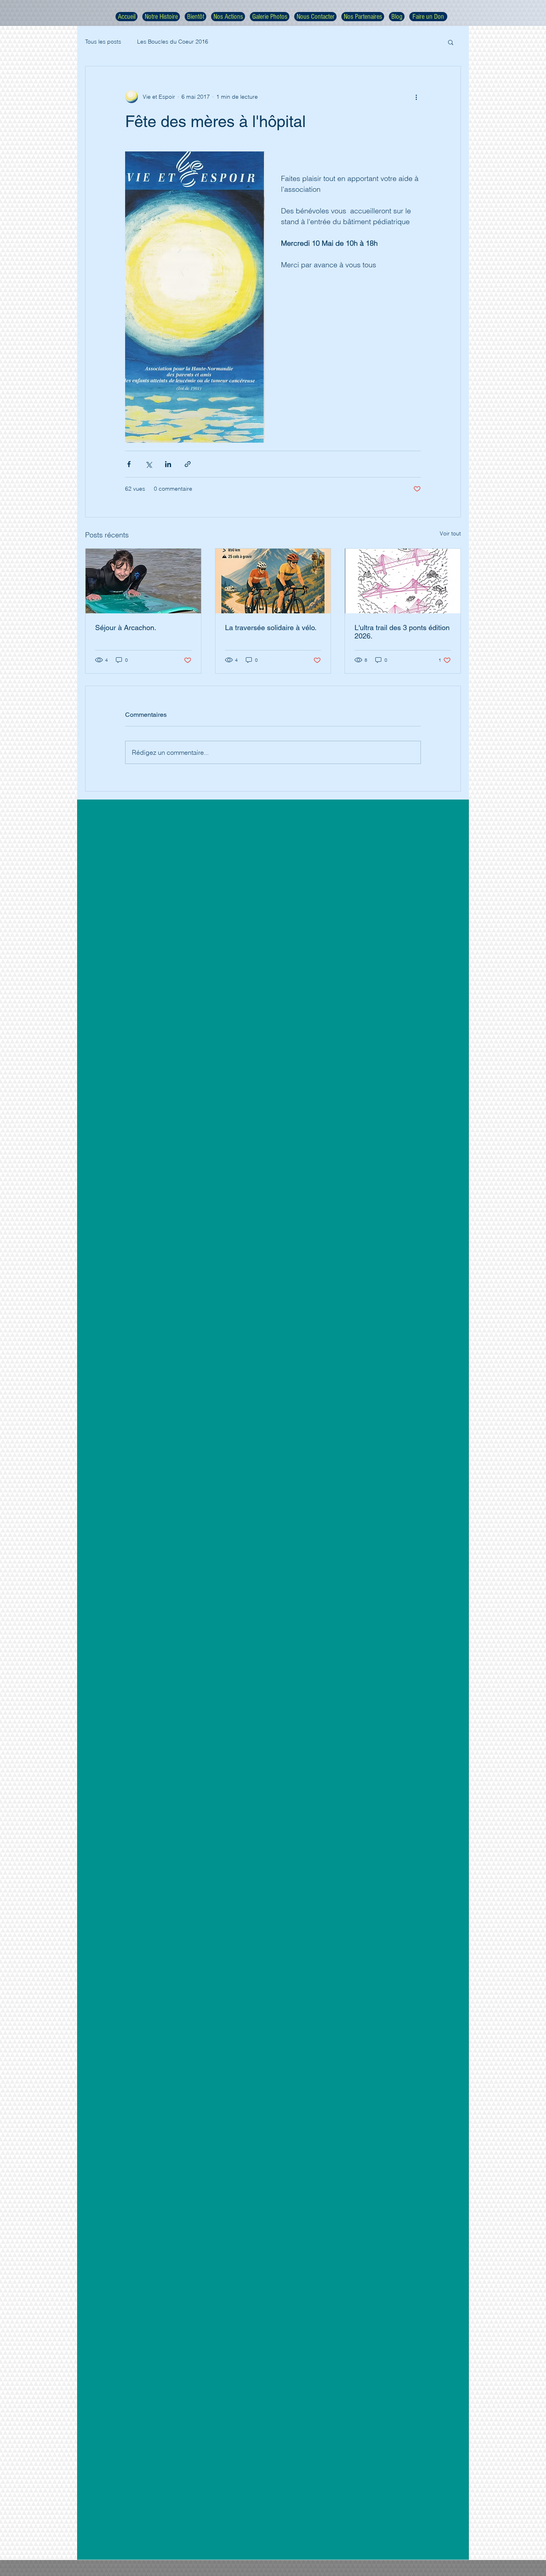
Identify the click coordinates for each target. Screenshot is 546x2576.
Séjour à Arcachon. (126, 628)
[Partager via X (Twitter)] (148, 464)
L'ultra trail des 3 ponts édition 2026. (402, 632)
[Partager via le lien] (188, 464)
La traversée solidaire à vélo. (271, 628)
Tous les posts (103, 42)
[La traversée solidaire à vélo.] (273, 581)
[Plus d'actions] (416, 97)
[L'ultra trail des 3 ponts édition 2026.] (403, 581)
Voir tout (450, 533)
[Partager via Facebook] (129, 464)
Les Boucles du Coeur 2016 (173, 42)
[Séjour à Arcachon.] (143, 581)
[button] (451, 42)
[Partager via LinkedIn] (168, 464)
